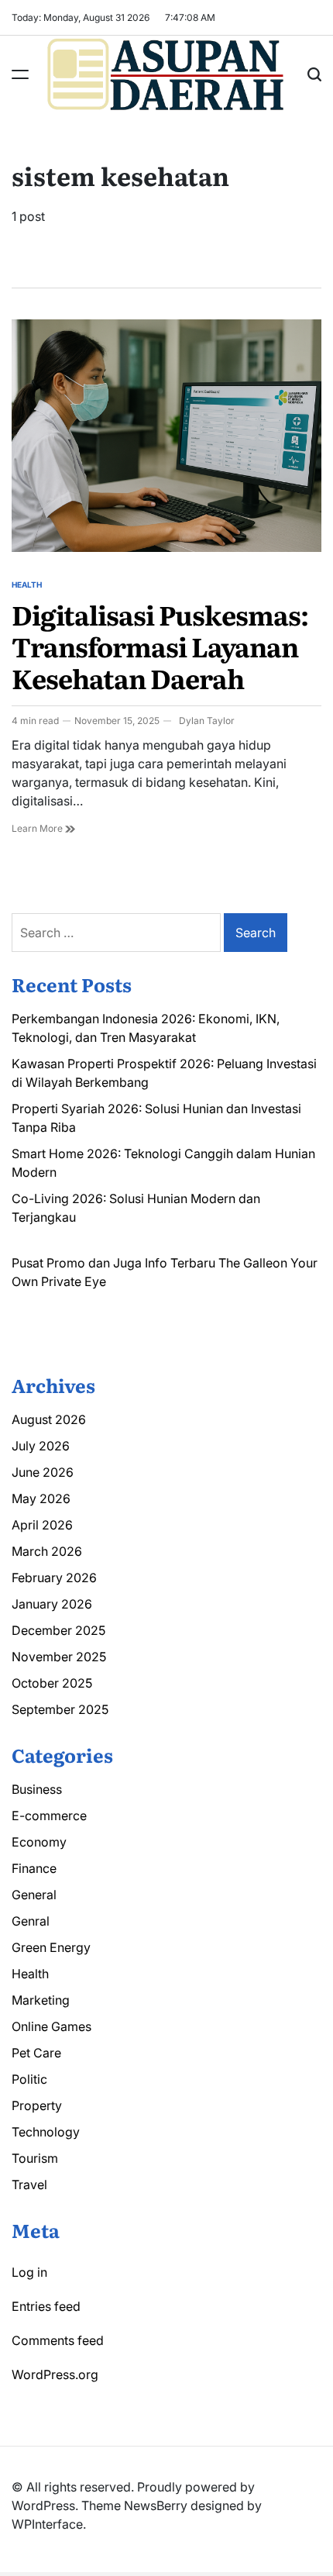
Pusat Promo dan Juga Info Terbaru (113, 1263)
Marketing (41, 2000)
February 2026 (54, 1578)
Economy (39, 1842)
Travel (29, 2185)
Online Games (51, 2026)
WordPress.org (55, 2374)
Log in (29, 2272)
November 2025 (59, 1657)
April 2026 (42, 1525)
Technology (46, 2132)
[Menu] (20, 74)
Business (37, 1789)
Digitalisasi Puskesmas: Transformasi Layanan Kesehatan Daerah (160, 646)
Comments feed (58, 2340)
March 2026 (47, 1551)
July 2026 (41, 1446)
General (34, 1895)
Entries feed (46, 2306)
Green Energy (51, 1947)
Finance (34, 1868)
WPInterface (47, 2524)
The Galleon (253, 1263)
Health (27, 585)
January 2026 (52, 1604)
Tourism (35, 2158)
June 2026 (43, 1472)
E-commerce (49, 1816)
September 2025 (60, 1709)
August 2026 (49, 1419)
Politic (29, 2079)
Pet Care (36, 2053)
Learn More (38, 828)
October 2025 (52, 1683)
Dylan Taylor (207, 721)
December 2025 (58, 1630)
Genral (31, 1921)
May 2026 (41, 1498)
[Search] (314, 74)
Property (37, 2105)
